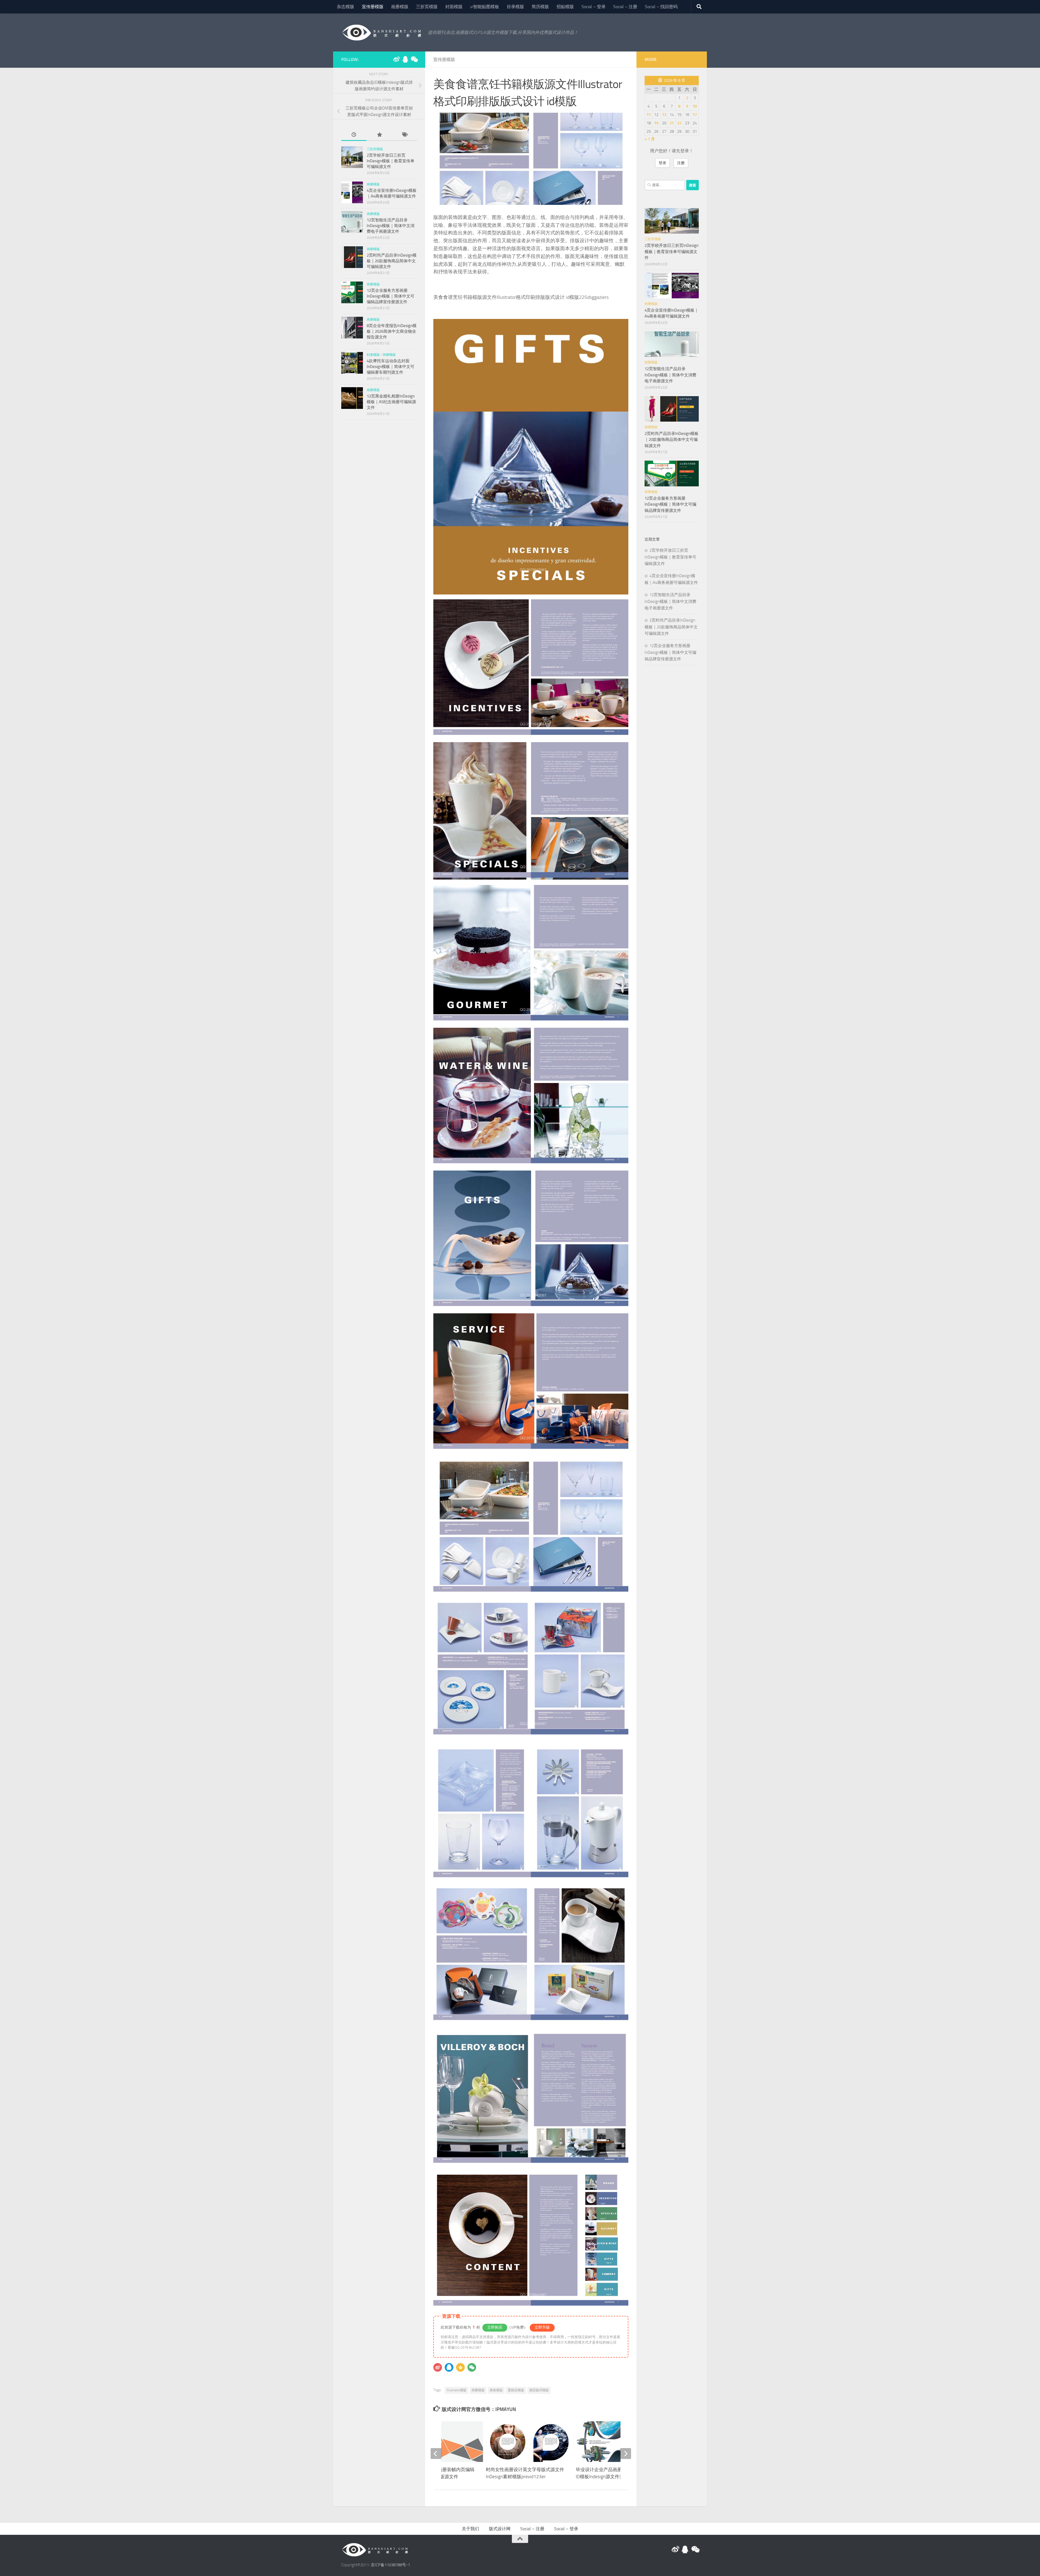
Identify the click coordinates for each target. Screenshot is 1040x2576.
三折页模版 (427, 7)
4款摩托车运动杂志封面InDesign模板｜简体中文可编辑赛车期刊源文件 (391, 367)
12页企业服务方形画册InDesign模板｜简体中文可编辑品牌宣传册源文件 (391, 296)
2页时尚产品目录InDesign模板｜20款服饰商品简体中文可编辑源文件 (392, 261)
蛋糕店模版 (516, 2390)
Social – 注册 (625, 7)
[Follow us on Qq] (405, 59)
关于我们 (470, 2529)
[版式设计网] (396, 59)
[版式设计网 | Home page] (382, 33)
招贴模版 (565, 7)
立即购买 (495, 2327)
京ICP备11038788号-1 (390, 2565)
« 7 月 (650, 139)
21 (672, 123)
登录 (662, 163)
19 (656, 123)
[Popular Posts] (379, 135)
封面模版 (454, 7)
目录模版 (515, 7)
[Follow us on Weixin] (414, 59)
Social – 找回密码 (661, 7)
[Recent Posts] (354, 135)
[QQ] (449, 2367)
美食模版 (496, 2390)
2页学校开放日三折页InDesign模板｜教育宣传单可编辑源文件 (391, 161)
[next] (626, 2454)
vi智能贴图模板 (485, 7)
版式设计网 (500, 2529)
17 (695, 115)
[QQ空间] (460, 2367)
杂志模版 (346, 7)
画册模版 (400, 7)
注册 (681, 163)
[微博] (438, 2367)
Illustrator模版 (456, 2390)
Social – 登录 (594, 7)
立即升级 (542, 2327)
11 (649, 115)
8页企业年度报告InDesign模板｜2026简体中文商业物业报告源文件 (392, 331)
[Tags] (404, 135)
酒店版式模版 (539, 2390)
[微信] (472, 2367)
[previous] (436, 2454)
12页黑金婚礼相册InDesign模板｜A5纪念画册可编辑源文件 (391, 402)
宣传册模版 (373, 7)
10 (695, 106)
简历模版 (540, 7)
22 (679, 123)
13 (664, 115)
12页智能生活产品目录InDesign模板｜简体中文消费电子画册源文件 (391, 226)
